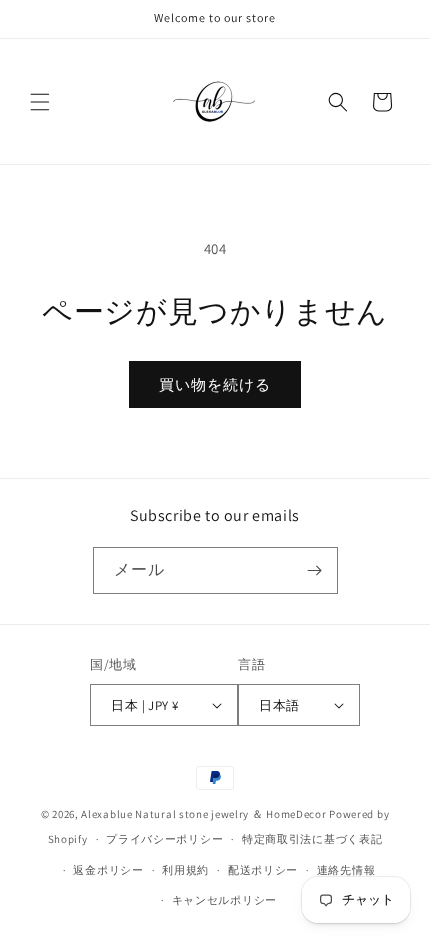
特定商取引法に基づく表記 (312, 839)
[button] (40, 102)
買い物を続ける (215, 384)
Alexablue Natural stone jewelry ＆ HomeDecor (203, 814)
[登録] (315, 570)
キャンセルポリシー (224, 900)
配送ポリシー (263, 870)
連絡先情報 (346, 870)
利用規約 (185, 870)
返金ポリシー (108, 870)
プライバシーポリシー (164, 839)
